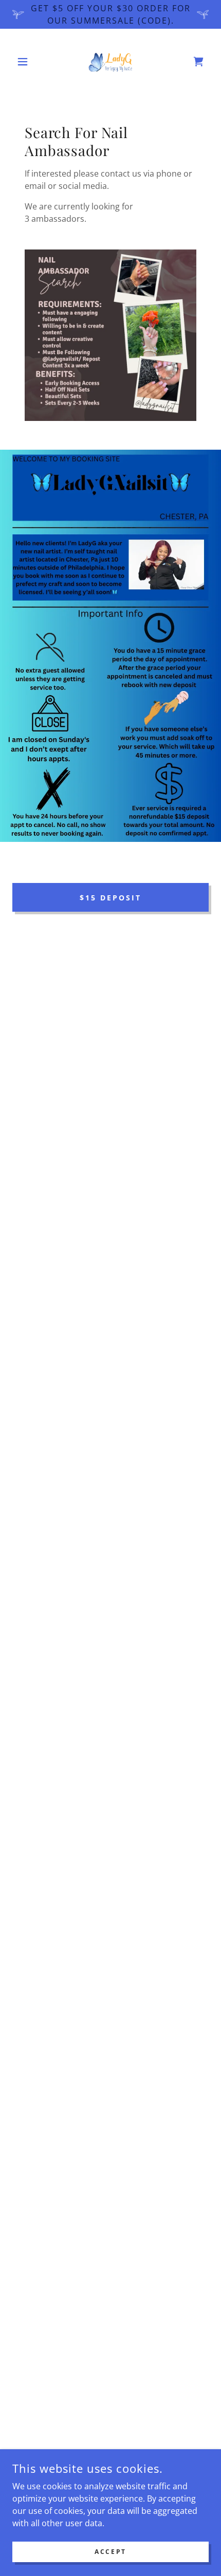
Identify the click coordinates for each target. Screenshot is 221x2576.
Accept (110, 2552)
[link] (111, 62)
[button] (27, 62)
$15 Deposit (110, 898)
